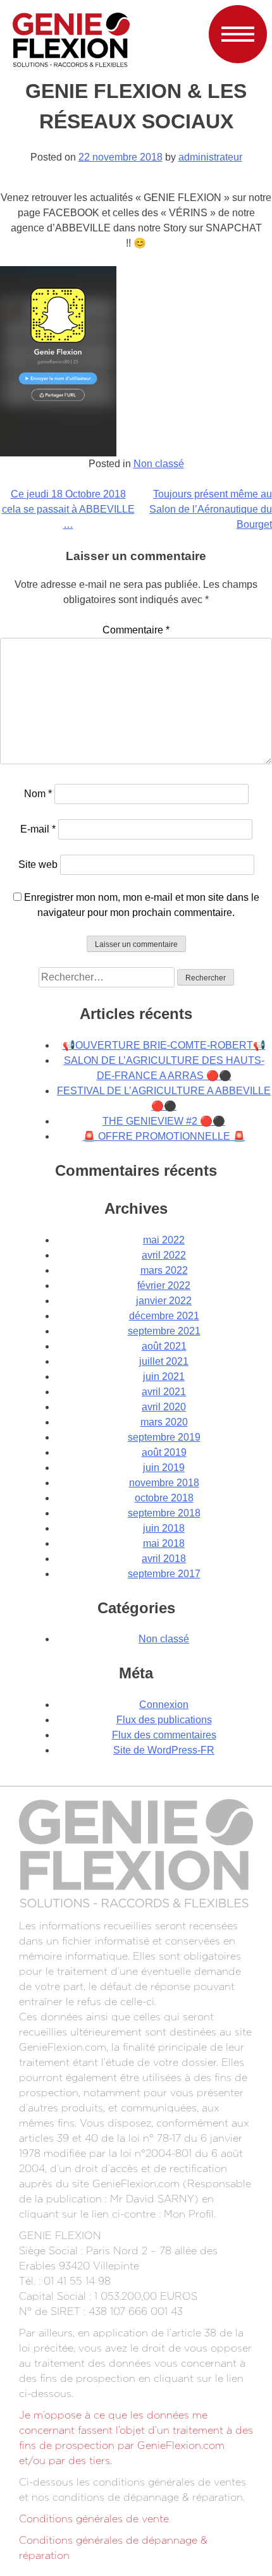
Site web (38, 864)
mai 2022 (164, 1240)
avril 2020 (164, 1407)
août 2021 (164, 1346)
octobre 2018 (164, 1498)
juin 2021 (164, 1377)
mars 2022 (164, 1270)
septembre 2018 (164, 1513)
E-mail (38, 829)
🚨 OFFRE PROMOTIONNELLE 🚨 (164, 1136)
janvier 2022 (164, 1301)
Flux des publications (164, 1720)
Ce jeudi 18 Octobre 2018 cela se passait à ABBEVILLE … (68, 509)
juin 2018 (164, 1528)
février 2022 (164, 1285)
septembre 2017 (164, 1574)
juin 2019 (164, 1468)
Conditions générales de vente (94, 2519)
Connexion (164, 1705)
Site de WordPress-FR (164, 1750)
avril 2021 (164, 1392)
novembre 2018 (164, 1483)
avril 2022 (164, 1255)
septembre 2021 (164, 1331)
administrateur (210, 157)
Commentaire (136, 630)
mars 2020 (164, 1422)
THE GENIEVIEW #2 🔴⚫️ (164, 1121)
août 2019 (164, 1452)
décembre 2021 (164, 1316)
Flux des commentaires (164, 1735)
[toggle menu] (238, 33)
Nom (38, 794)
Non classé (159, 464)
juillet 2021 (164, 1361)
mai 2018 (164, 1543)
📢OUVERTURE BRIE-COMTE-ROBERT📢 (164, 1045)
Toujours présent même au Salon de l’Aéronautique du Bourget (211, 509)
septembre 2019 (164, 1437)
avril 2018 (164, 1559)
